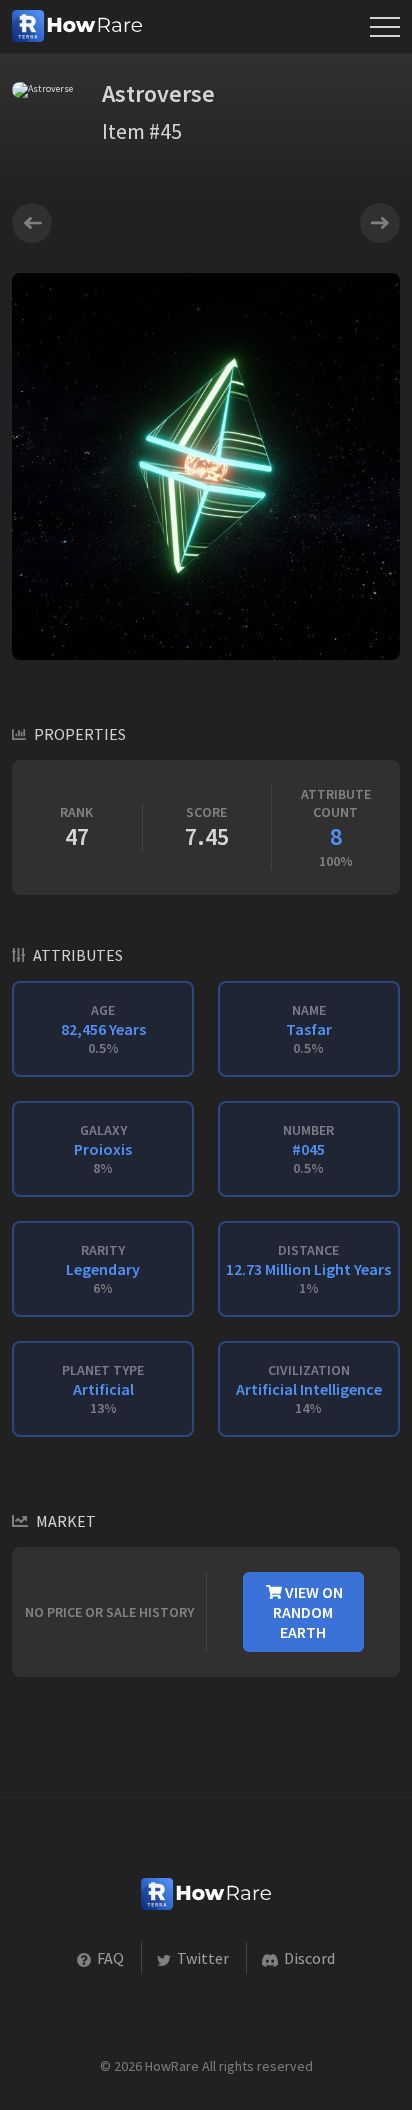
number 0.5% (308, 1149)
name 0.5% (309, 1029)
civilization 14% (309, 1389)
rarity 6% (103, 1269)
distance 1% (308, 1269)
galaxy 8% (103, 1149)
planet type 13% (103, 1389)
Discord (308, 1958)
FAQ (109, 1958)
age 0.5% (103, 1029)
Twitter (201, 1958)
